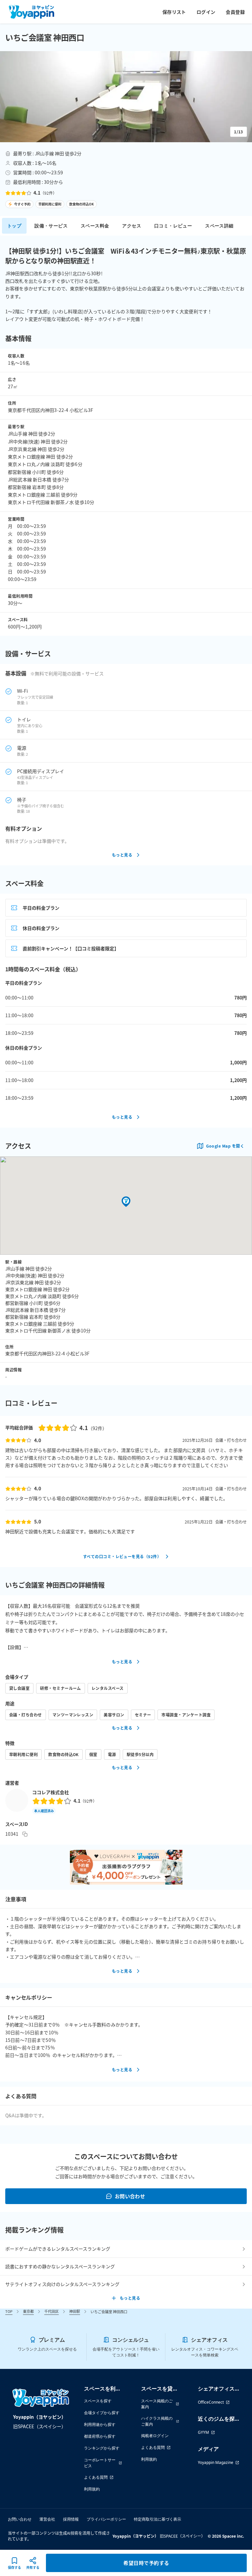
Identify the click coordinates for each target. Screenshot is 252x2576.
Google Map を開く (225, 1146)
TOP (9, 2311)
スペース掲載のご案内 (157, 2404)
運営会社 (47, 2519)
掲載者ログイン (155, 2436)
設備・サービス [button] (51, 226)
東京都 (28, 2311)
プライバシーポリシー (106, 2519)
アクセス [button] (132, 226)
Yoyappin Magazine (216, 2462)
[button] (126, 97)
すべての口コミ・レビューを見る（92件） (122, 1556)
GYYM (203, 2432)
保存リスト (174, 12)
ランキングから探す (102, 2448)
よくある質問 (96, 2477)
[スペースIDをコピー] (25, 1834)
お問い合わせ (130, 2196)
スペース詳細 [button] (219, 226)
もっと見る (122, 855)
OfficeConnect (211, 2402)
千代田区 (52, 2311)
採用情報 (71, 2519)
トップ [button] (14, 226)
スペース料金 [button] (95, 226)
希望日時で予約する (146, 2563)
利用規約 (92, 2489)
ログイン (206, 12)
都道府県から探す (100, 2436)
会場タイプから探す (102, 2413)
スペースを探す (98, 2401)
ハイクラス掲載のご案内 (157, 2421)
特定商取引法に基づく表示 (157, 2519)
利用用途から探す (100, 2424)
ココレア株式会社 (51, 1792)
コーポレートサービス (100, 2463)
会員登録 (235, 12)
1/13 (239, 132)
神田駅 (75, 2311)
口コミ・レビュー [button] (173, 226)
